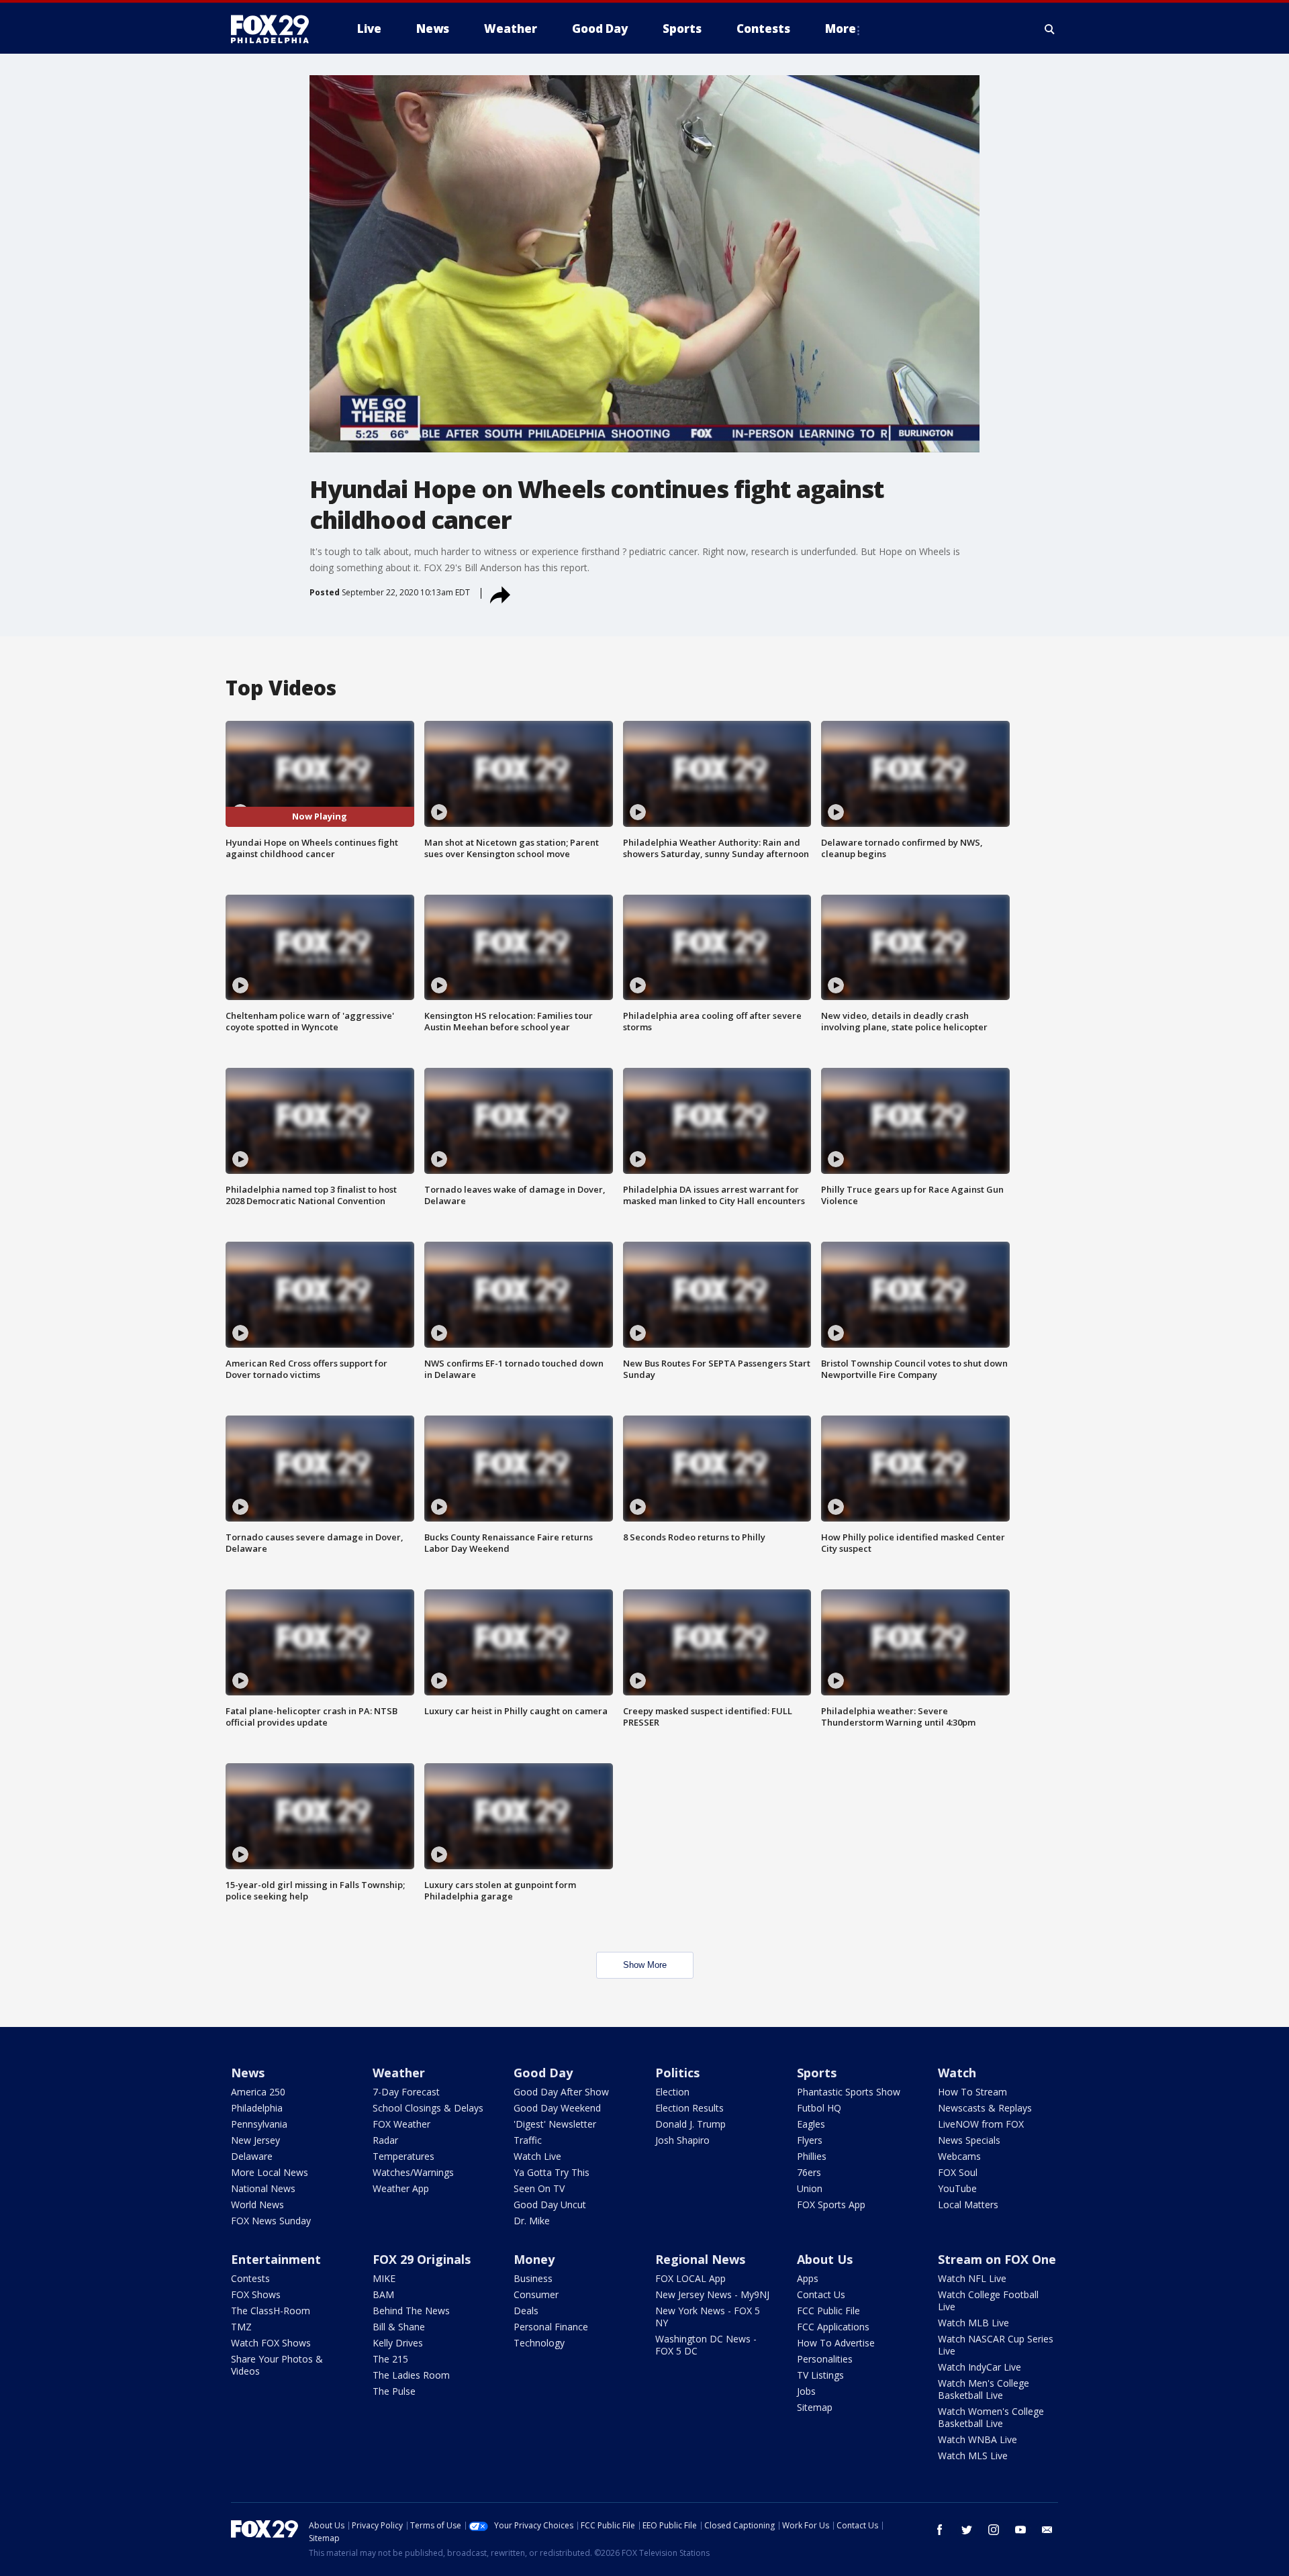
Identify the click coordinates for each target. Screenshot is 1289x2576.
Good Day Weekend (557, 2108)
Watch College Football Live (988, 2300)
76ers (809, 2172)
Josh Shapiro (682, 2140)
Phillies (812, 2156)
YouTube (957, 2188)
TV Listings (820, 2375)
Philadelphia (257, 2108)
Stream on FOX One (997, 2259)
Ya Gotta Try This (552, 2172)
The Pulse (394, 2391)
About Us (825, 2259)
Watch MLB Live (973, 2323)
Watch (957, 2073)
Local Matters (968, 2205)
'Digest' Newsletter (555, 2124)
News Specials (969, 2140)
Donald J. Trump (690, 2124)
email (1047, 2530)
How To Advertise (836, 2343)
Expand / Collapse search (1050, 29)
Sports (817, 2073)
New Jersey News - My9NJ (712, 2294)
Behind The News (411, 2311)
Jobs (806, 2391)
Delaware (252, 2156)
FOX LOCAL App (690, 2278)
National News (263, 2188)
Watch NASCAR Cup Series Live (996, 2345)
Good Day (543, 2073)
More (841, 29)
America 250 (258, 2092)
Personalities (825, 2359)
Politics (677, 2073)
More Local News (270, 2172)
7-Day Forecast (406, 2092)
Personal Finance (551, 2327)
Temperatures (403, 2156)
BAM (383, 2294)
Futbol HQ (819, 2108)
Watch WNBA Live (977, 2439)
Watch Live (537, 2156)
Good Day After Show (561, 2092)
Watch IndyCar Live (980, 2367)
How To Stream (972, 2092)
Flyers (810, 2140)
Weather (399, 2073)
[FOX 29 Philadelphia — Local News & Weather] (275, 29)
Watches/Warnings (413, 2172)
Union (810, 2188)
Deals (526, 2311)
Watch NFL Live (972, 2278)
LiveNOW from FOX (981, 2124)
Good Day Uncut (550, 2205)
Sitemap (815, 2407)
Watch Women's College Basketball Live (991, 2417)
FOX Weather (401, 2124)
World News (257, 2205)
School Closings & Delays (428, 2108)
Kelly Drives (398, 2343)
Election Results (689, 2108)
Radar (385, 2140)
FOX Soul (958, 2172)
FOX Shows (256, 2294)
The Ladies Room (411, 2375)
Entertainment (276, 2259)
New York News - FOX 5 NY (708, 2317)
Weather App (401, 2188)
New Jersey (255, 2140)
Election (672, 2092)
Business (533, 2278)
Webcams (959, 2156)
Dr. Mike (532, 2221)
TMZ (241, 2327)
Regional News (700, 2259)
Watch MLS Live (973, 2456)
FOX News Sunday (271, 2221)
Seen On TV (539, 2188)
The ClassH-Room (271, 2311)
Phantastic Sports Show (849, 2092)
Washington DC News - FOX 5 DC (706, 2345)
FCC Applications (833, 2327)
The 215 (390, 2359)
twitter (967, 2530)
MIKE (384, 2278)
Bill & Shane (399, 2327)
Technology (539, 2343)
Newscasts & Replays (985, 2108)
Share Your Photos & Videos (277, 2365)
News (248, 2073)
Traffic (528, 2140)
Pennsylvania (259, 2124)
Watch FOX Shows (271, 2343)
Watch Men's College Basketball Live (984, 2389)
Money (534, 2259)
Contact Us (821, 2294)
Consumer (536, 2294)
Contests (250, 2278)
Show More (645, 1965)
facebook (940, 2530)
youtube (1020, 2530)
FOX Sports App (831, 2205)
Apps (808, 2278)
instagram (994, 2530)
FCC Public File (828, 2311)
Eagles (811, 2124)
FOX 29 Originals (422, 2259)
